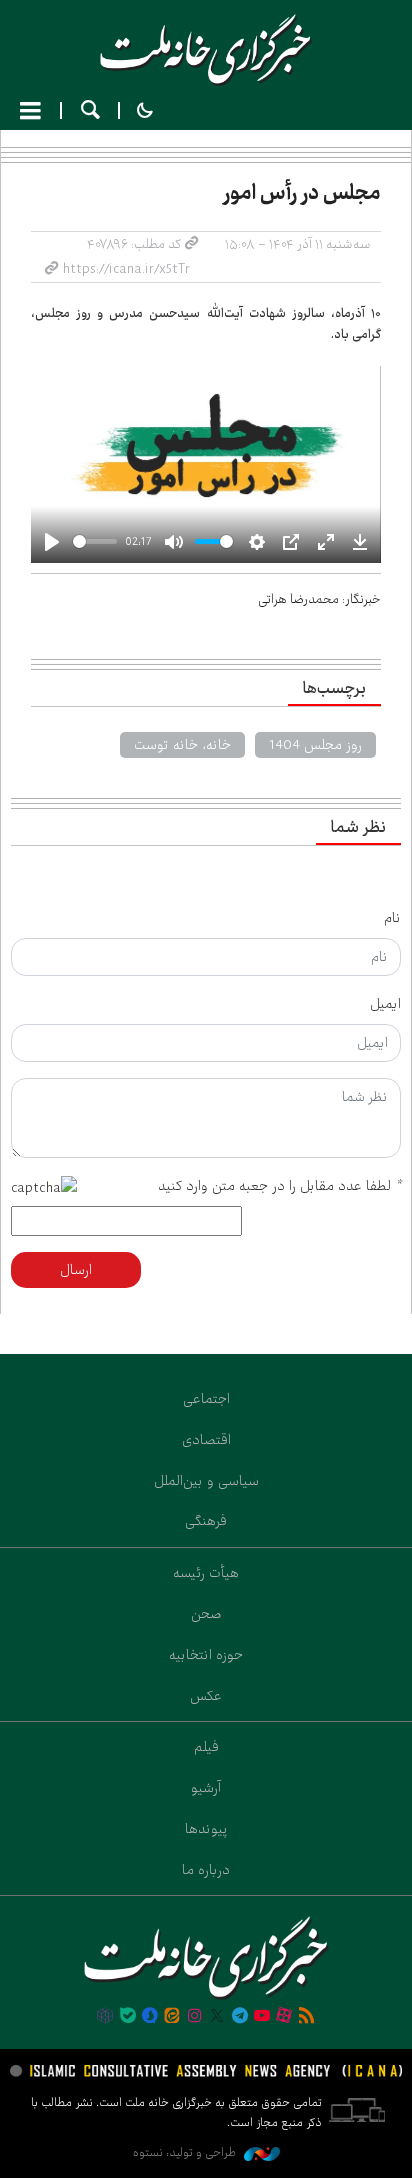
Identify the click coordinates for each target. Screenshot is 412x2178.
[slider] (95, 541)
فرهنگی (206, 1521)
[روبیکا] (105, 2017)
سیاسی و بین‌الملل (206, 1481)
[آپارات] (284, 2017)
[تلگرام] (239, 2017)
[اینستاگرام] (195, 2017)
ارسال (76, 1270)
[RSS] (307, 2017)
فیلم (206, 1747)
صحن (206, 1614)
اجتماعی (206, 1399)
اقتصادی (206, 1440)
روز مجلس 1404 (315, 745)
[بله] (128, 2017)
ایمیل (385, 1004)
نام (392, 918)
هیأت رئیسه (206, 1573)
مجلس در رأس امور (302, 193)
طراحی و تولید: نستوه (186, 2152)
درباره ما (206, 1870)
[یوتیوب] (262, 2017)
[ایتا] (172, 2017)
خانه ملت (206, 50)
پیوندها (206, 1829)
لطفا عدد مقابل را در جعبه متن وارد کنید (279, 1186)
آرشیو (206, 1788)
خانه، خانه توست (182, 745)
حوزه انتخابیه (206, 1655)
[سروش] (150, 2017)
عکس (206, 1696)
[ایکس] (217, 2017)
